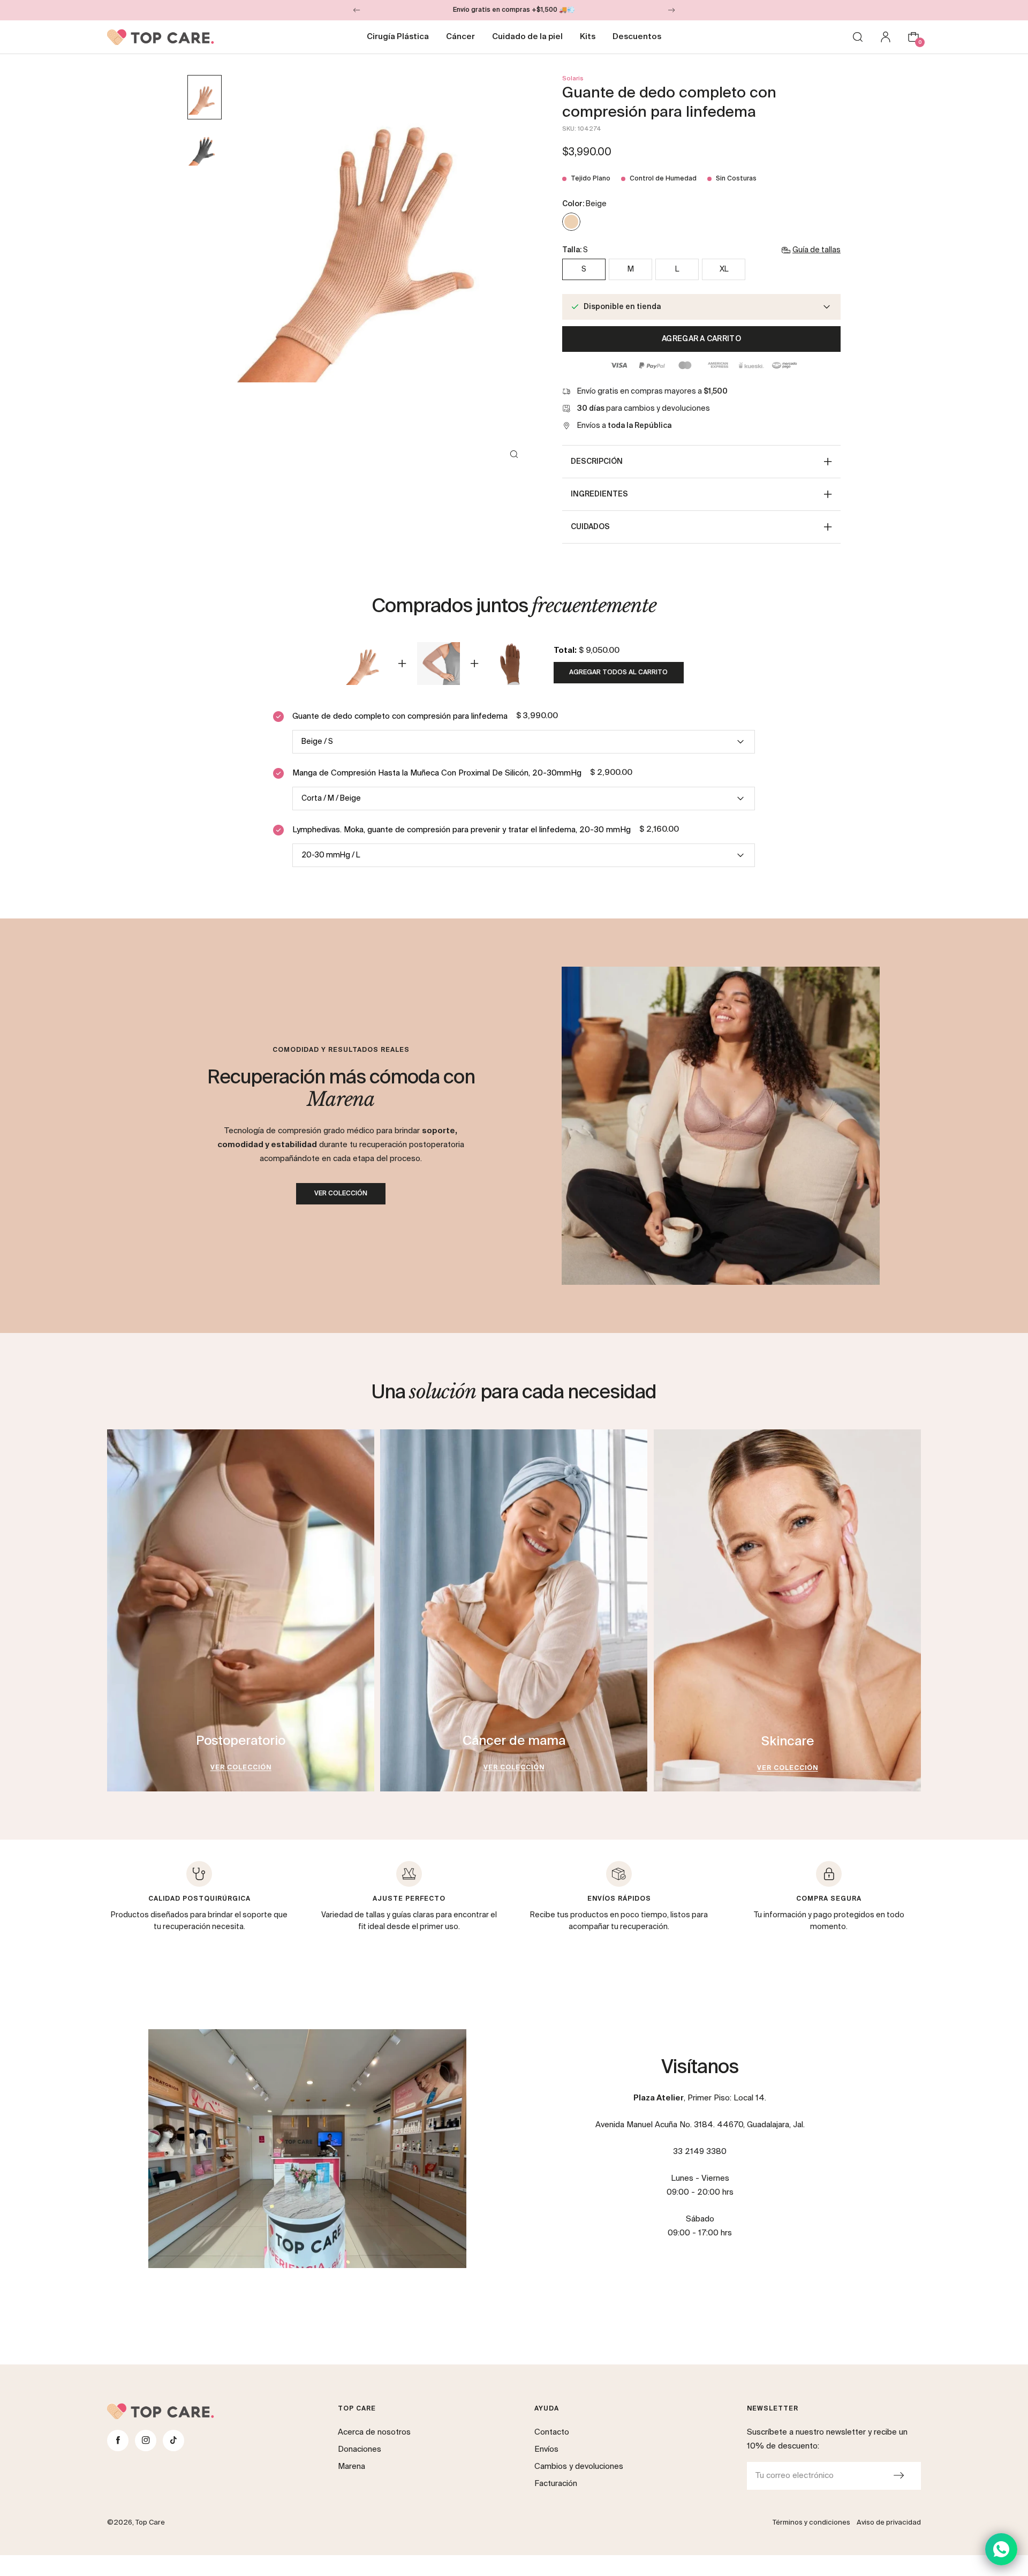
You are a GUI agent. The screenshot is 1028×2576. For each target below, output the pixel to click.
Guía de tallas (817, 250)
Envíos (546, 2449)
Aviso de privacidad (889, 2523)
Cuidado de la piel (527, 37)
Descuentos (637, 37)
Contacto (552, 2432)
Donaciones (360, 2449)
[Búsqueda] (858, 37)
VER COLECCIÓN (341, 1194)
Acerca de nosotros (374, 2432)
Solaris (573, 78)
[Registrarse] (898, 2476)
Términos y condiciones (811, 2523)
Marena (352, 2466)
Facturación (556, 2484)
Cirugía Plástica (398, 37)
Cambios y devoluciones (579, 2466)
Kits (588, 37)
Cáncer (460, 37)
